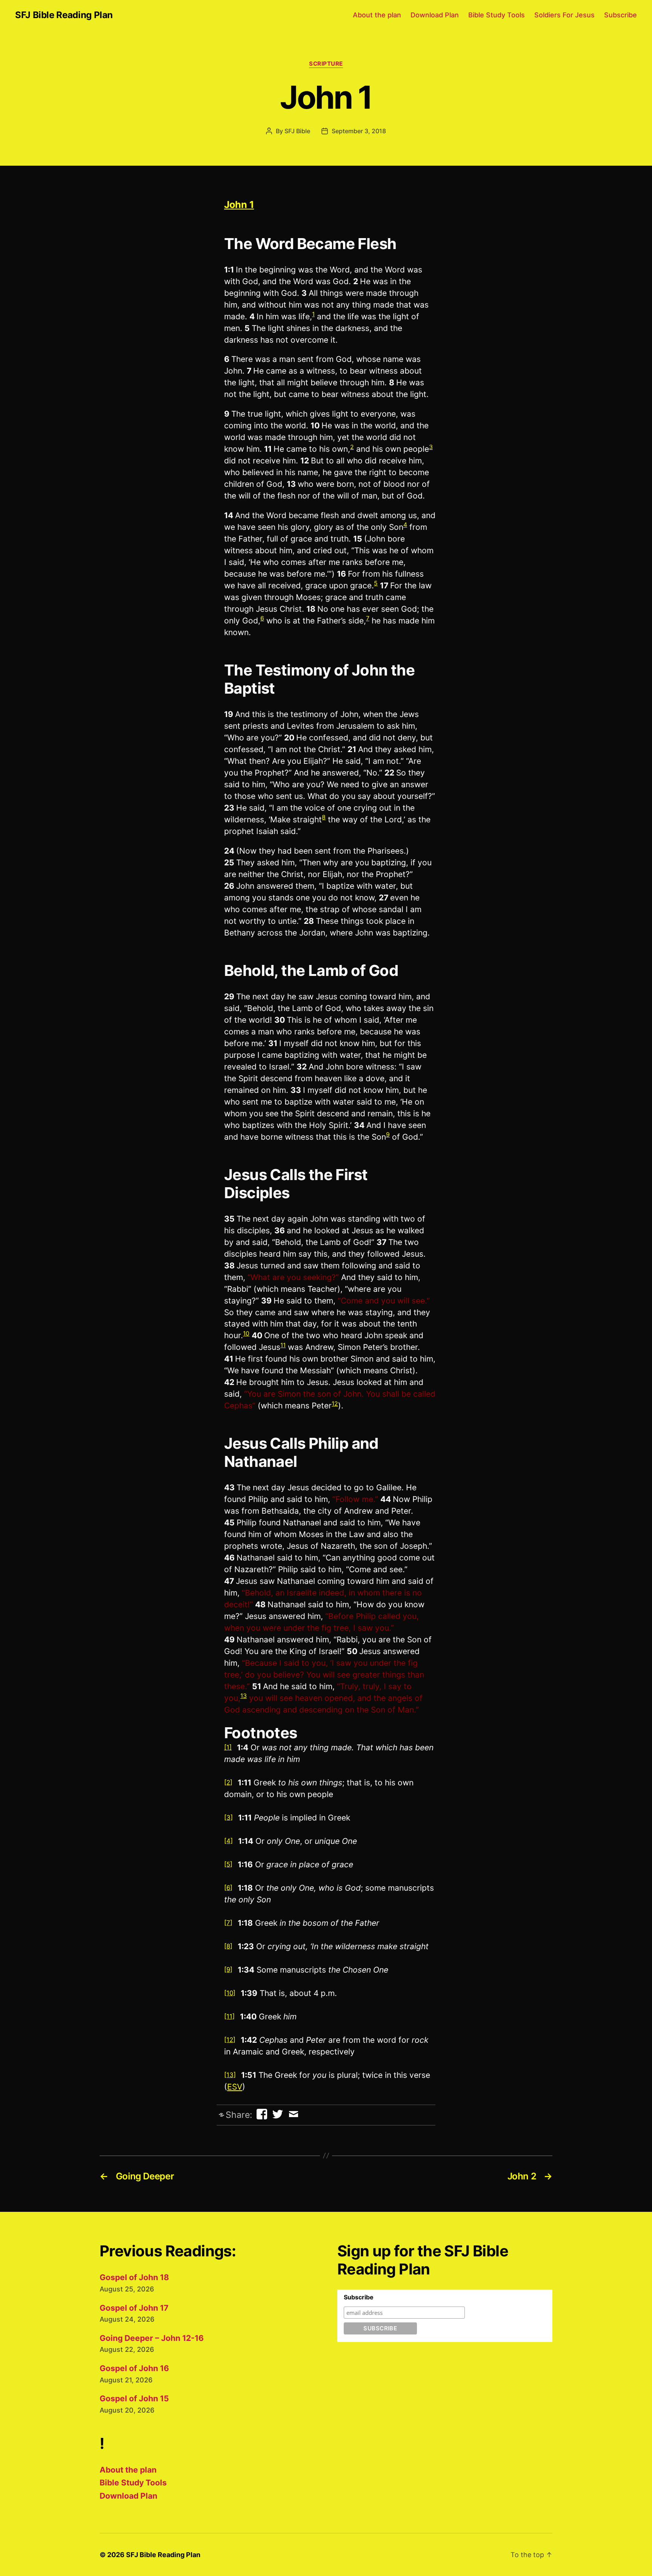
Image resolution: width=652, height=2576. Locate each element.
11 (283, 1345)
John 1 (239, 205)
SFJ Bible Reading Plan (64, 15)
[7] (228, 1923)
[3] (228, 1817)
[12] (230, 2040)
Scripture (326, 64)
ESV (235, 2087)
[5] (228, 1864)
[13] (230, 2075)
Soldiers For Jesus (564, 15)
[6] (228, 1888)
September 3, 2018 (359, 131)
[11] (229, 2016)
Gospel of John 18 (134, 2277)
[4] (228, 1841)
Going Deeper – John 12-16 (152, 2338)
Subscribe (620, 15)
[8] (228, 1946)
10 (246, 1333)
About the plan (377, 15)
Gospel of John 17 (134, 2308)
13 (244, 1696)
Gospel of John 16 (134, 2368)
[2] (228, 1782)
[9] (228, 1970)
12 (335, 1404)
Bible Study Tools (497, 15)
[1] (228, 1747)
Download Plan (435, 15)
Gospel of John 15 (134, 2398)
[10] (230, 1993)
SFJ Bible (297, 131)
